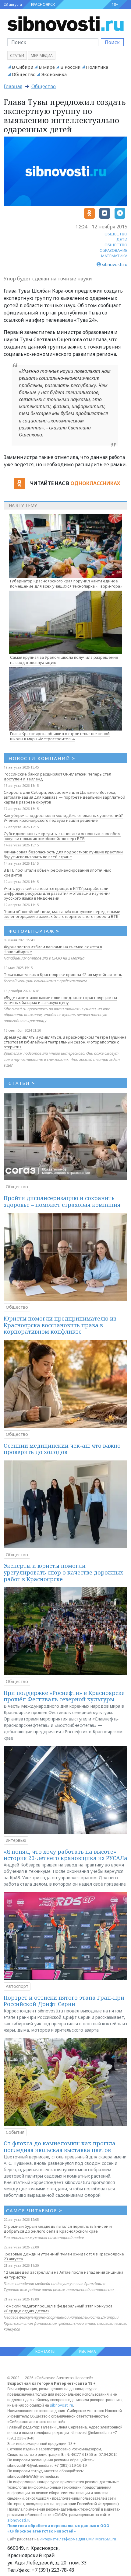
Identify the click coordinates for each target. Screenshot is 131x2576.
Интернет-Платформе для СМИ (67, 2539)
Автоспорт (17, 1986)
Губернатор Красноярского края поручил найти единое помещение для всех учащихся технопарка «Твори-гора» (66, 583)
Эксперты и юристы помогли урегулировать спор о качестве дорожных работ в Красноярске (63, 1572)
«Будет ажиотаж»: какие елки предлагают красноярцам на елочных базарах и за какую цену (60, 1000)
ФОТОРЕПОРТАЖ (34, 931)
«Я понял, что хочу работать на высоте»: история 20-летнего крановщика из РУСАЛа (65, 1855)
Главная (13, 86)
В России (70, 67)
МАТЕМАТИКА (114, 256)
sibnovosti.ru (62, 2405)
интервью (16, 1840)
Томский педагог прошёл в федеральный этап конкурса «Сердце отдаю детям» (58, 2308)
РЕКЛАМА (88, 2351)
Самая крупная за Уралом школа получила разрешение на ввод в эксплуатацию (64, 660)
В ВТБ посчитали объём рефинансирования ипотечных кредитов (57, 873)
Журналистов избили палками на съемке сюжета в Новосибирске (53, 949)
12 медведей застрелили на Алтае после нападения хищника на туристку (64, 2275)
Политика (97, 67)
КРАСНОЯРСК (43, 4)
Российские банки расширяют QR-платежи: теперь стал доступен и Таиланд (57, 776)
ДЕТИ (122, 239)
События (15, 2132)
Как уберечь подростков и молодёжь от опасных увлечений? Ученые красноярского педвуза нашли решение (63, 818)
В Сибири (23, 67)
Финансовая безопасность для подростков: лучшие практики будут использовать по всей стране (63, 854)
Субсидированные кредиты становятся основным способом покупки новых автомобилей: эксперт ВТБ (62, 836)
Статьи (17, 56)
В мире (47, 67)
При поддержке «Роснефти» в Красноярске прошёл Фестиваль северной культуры (64, 1696)
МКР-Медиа (42, 56)
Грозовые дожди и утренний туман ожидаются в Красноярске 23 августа (64, 2256)
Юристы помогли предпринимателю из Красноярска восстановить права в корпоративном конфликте (60, 1325)
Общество (24, 74)
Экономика (54, 74)
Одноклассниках (95, 483)
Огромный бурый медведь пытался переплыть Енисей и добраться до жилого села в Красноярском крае (58, 2229)
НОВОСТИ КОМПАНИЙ (42, 758)
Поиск (112, 42)
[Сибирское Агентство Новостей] (65, 23)
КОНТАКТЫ (45, 2351)
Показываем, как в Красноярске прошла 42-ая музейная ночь (63, 974)
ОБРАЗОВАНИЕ (113, 250)
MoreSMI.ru (106, 2539)
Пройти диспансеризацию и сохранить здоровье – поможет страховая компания (62, 1201)
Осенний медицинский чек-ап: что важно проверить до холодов (62, 1449)
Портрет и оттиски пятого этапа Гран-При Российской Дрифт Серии (64, 2001)
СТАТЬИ (22, 1083)
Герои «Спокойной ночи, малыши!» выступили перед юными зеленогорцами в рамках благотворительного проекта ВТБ (62, 914)
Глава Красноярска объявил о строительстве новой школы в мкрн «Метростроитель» (60, 736)
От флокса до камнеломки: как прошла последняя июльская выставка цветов (60, 2147)
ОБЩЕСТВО (116, 234)
